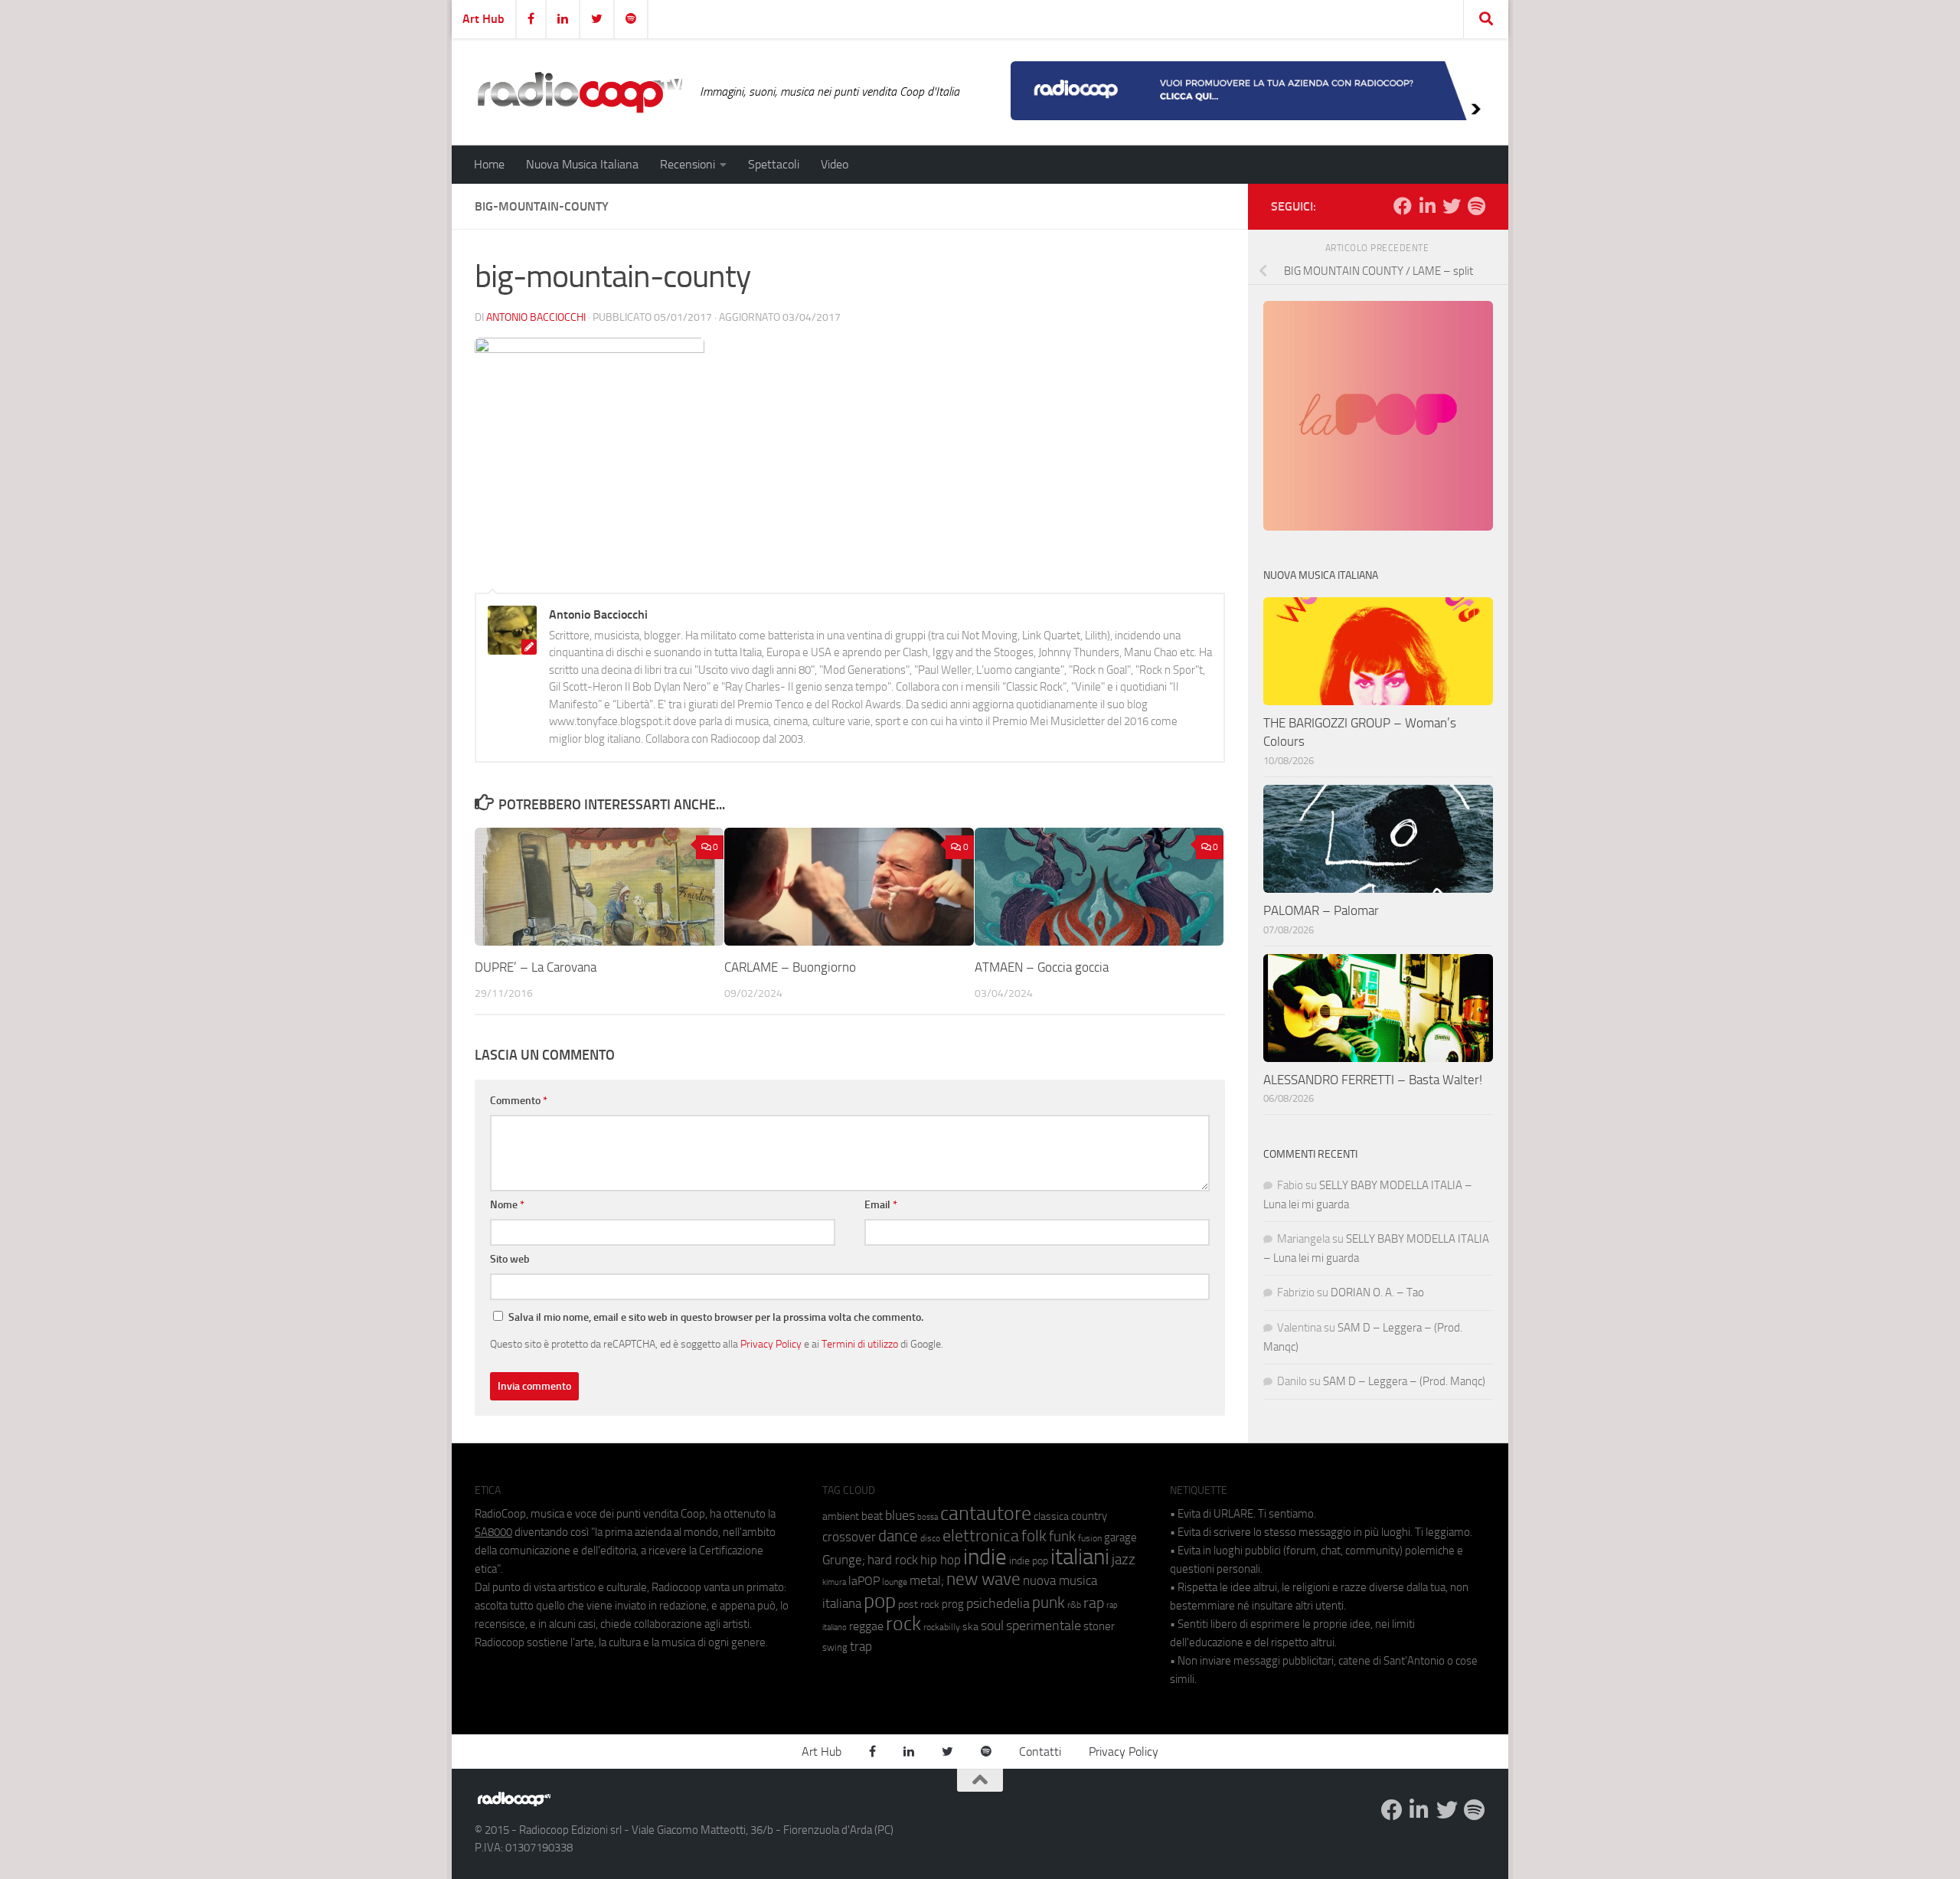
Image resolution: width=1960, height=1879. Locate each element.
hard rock (893, 1560)
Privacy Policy (771, 1344)
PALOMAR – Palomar (1321, 910)
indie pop (1029, 1561)
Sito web (510, 1259)
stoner (1099, 1626)
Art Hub (483, 19)
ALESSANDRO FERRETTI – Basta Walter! (1373, 1080)
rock (903, 1624)
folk (1034, 1536)
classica (1051, 1516)
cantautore (986, 1513)
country (1089, 1516)
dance (898, 1536)
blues (900, 1515)
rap (1094, 1603)
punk (1049, 1603)
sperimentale (1044, 1626)
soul (992, 1626)
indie (985, 1557)
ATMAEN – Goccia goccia (1042, 967)
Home (489, 164)
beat (872, 1516)
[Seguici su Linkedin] (1427, 206)
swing (835, 1647)
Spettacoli (774, 164)
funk (1062, 1537)
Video (835, 164)
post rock (919, 1604)
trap (861, 1646)
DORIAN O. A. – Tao (1377, 1292)
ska (970, 1627)
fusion (1090, 1538)
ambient (841, 1516)
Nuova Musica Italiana (582, 164)
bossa (928, 1517)
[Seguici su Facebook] (1403, 206)
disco (930, 1538)
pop (880, 1601)
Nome (507, 1205)
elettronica (981, 1536)
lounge (895, 1582)
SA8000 (493, 1532)
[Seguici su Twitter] (1452, 206)
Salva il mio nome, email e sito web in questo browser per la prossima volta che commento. (716, 1317)
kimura (834, 1582)
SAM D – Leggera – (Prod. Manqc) (1404, 1381)
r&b (1074, 1605)
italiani (1080, 1557)
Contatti (1040, 1752)
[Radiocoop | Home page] (580, 92)
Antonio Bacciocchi (536, 317)
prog (953, 1604)
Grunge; (844, 1560)
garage (1120, 1538)
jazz (1124, 1560)
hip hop (941, 1560)
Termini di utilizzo (860, 1344)
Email (881, 1205)
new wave (983, 1579)
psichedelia (998, 1603)
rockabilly (942, 1627)
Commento (519, 1101)
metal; (927, 1581)
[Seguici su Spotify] (1476, 206)
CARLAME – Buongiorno (790, 967)
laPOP (864, 1581)
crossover (849, 1537)
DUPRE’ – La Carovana (536, 967)
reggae (866, 1626)
